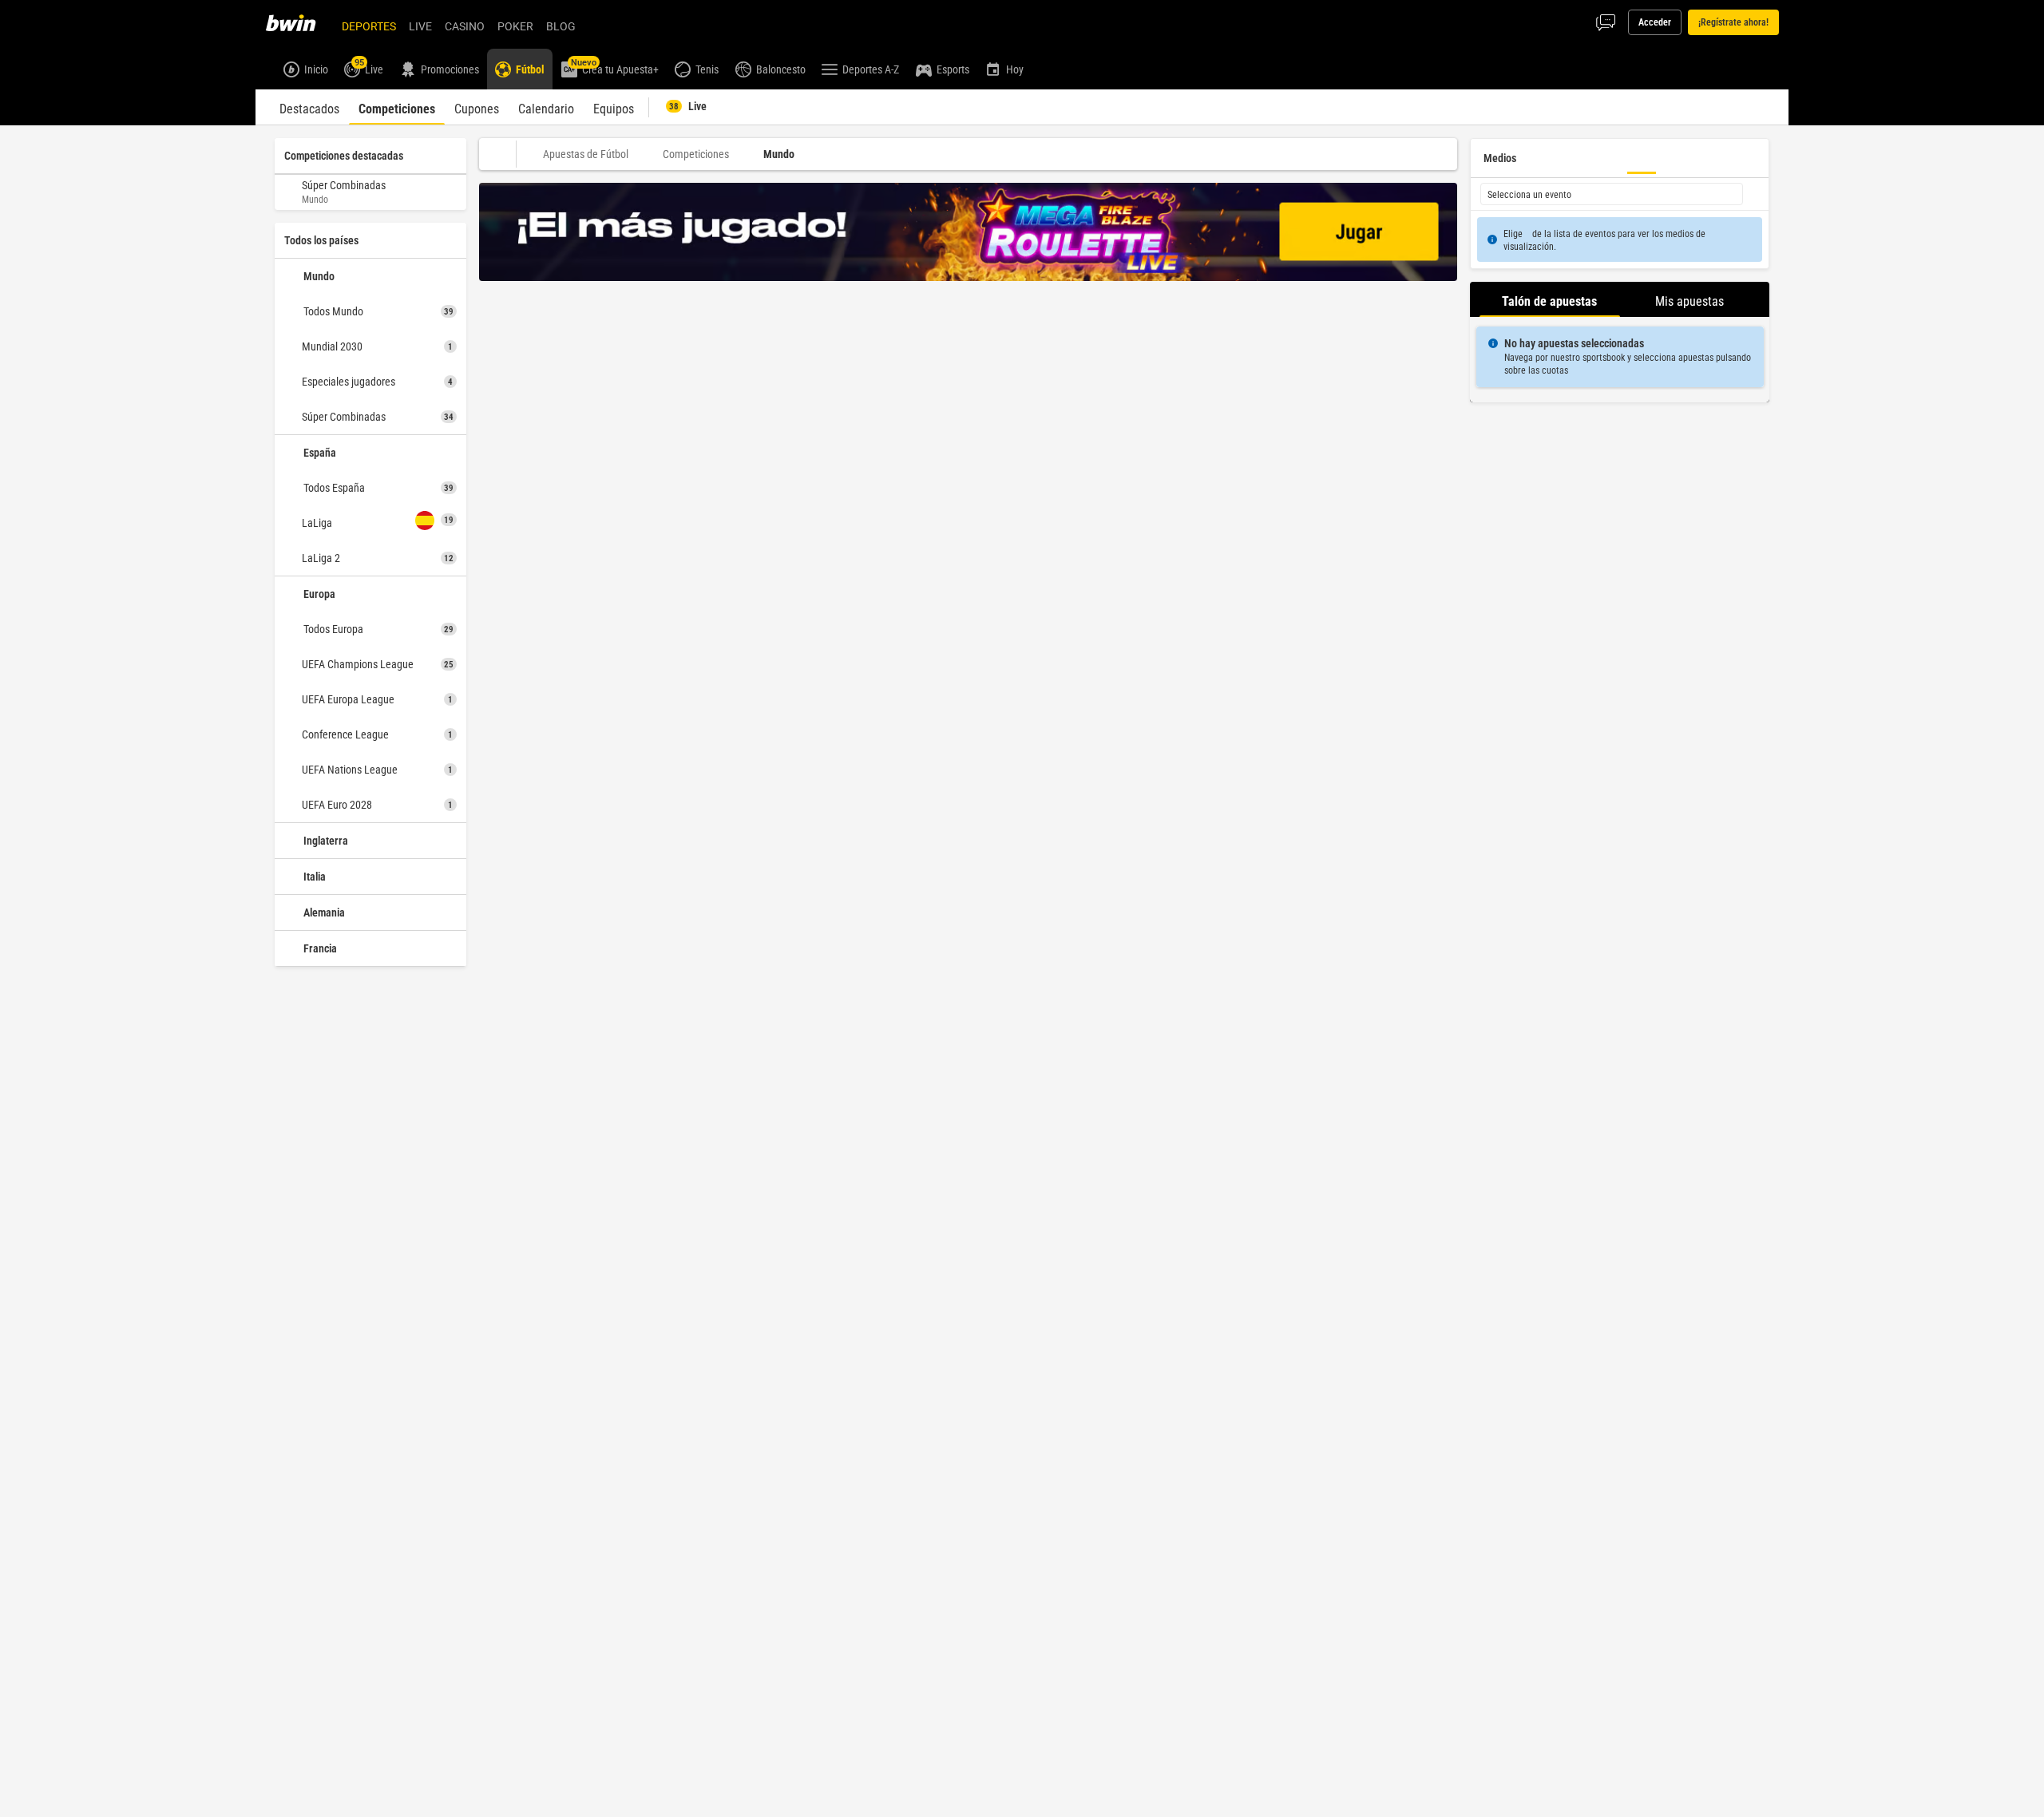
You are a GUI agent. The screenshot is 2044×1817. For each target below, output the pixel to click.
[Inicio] (300, 22)
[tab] (309, 107)
